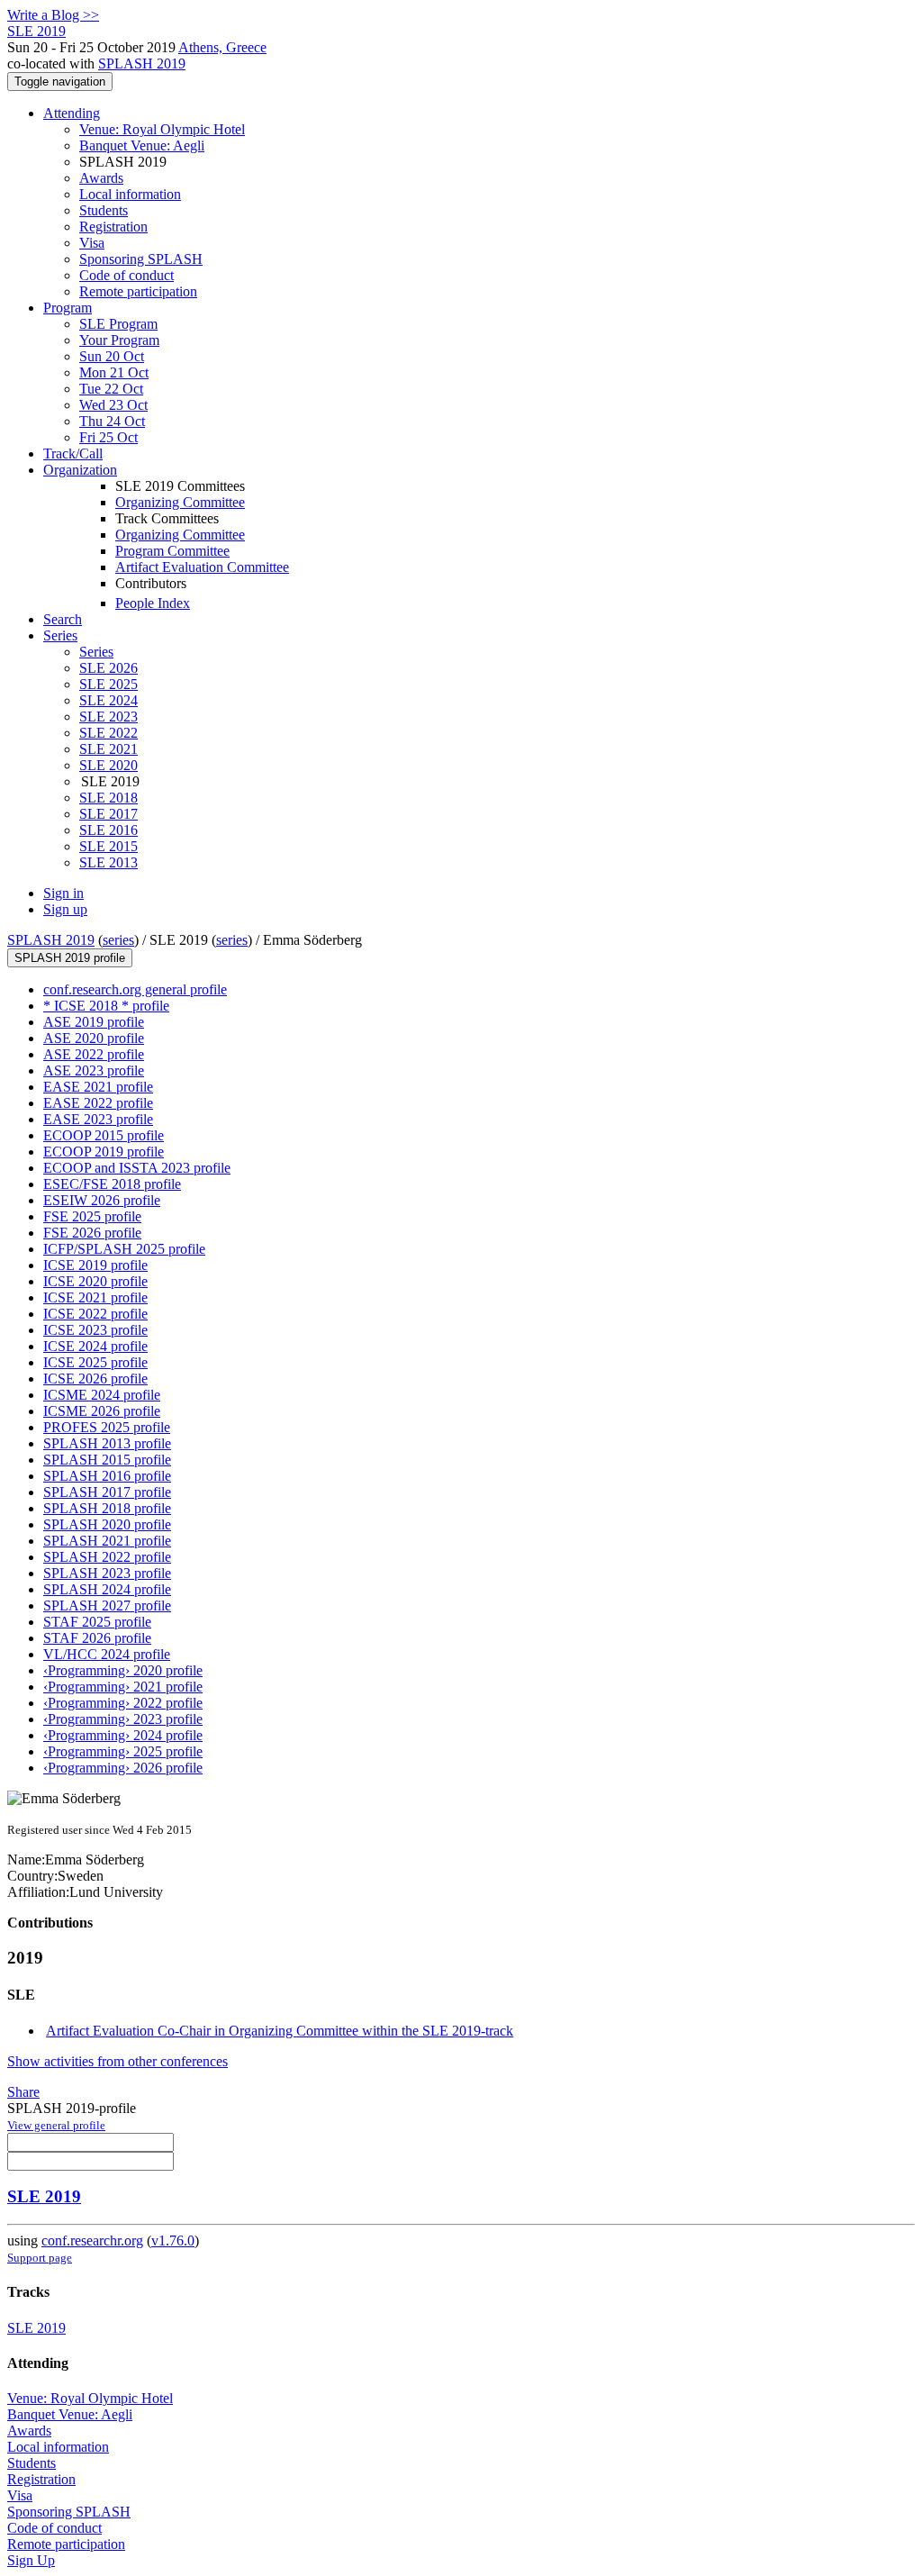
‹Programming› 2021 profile (123, 1687)
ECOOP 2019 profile (104, 1152)
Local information (130, 194)
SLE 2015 (108, 846)
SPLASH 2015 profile (107, 1460)
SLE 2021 (108, 749)
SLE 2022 (108, 733)
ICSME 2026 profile (102, 1411)
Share (23, 2092)
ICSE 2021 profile (95, 1297)
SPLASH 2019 (142, 63)
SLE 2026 (108, 668)
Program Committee (172, 551)
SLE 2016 (108, 830)
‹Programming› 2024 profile (123, 1735)
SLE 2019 (44, 2196)
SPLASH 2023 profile (107, 1573)
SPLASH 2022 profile (107, 1557)
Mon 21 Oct (114, 372)
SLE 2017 (108, 814)
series (118, 940)
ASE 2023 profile (94, 1070)
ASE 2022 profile (94, 1054)
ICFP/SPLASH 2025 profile (124, 1249)
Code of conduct (127, 275)
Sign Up (31, 2560)
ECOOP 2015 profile (104, 1135)
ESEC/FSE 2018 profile (112, 1184)
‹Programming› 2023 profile (123, 1719)
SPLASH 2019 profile (70, 958)
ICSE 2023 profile (95, 1330)
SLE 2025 (108, 684)
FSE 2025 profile (92, 1216)
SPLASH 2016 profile (107, 1476)
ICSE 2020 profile (95, 1281)
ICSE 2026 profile (95, 1379)
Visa (92, 243)
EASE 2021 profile (98, 1087)
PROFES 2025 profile (107, 1427)
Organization (80, 470)
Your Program (119, 340)
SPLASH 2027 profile (107, 1605)
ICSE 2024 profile (95, 1346)
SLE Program (118, 324)
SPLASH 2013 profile (107, 1443)
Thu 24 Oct (112, 421)
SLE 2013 (108, 862)
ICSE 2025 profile (95, 1362)
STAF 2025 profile (97, 1622)
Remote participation (138, 291)
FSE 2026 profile (92, 1233)
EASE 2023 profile (98, 1119)
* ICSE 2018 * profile (106, 1006)
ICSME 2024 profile (102, 1395)
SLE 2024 (108, 700)
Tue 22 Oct (111, 389)
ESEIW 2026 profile (102, 1200)
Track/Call (73, 454)
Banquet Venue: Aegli (142, 145)
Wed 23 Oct (113, 405)
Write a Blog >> (53, 15)
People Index (153, 603)
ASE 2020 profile (94, 1038)
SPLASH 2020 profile (107, 1524)
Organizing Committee (180, 502)
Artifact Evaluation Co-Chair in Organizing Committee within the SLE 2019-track (280, 2031)
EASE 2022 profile (98, 1103)
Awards (101, 178)
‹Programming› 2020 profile (123, 1670)
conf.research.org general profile (135, 989)
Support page (40, 2258)
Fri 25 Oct (108, 437)
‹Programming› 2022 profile (123, 1703)
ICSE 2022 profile (95, 1314)
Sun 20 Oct (112, 356)
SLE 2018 (108, 798)
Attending (72, 113)
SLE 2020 (108, 765)
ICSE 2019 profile (95, 1265)
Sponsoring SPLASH (141, 259)
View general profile (56, 2125)
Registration (113, 227)
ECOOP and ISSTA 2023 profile (137, 1168)
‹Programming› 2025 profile (123, 1751)
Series (96, 652)
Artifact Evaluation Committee (202, 567)
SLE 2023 (108, 717)
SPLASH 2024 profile (107, 1589)
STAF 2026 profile (97, 1638)
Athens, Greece (222, 47)
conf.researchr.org (92, 2240)
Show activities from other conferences (118, 2061)
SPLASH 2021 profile (107, 1541)
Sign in (63, 893)
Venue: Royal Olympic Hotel (162, 129)
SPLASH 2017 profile (107, 1492)
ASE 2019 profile (94, 1022)
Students (104, 210)
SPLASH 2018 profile (107, 1508)
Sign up (65, 909)
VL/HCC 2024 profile (107, 1654)
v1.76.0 (173, 2240)
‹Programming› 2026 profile (123, 1768)
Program (68, 308)
